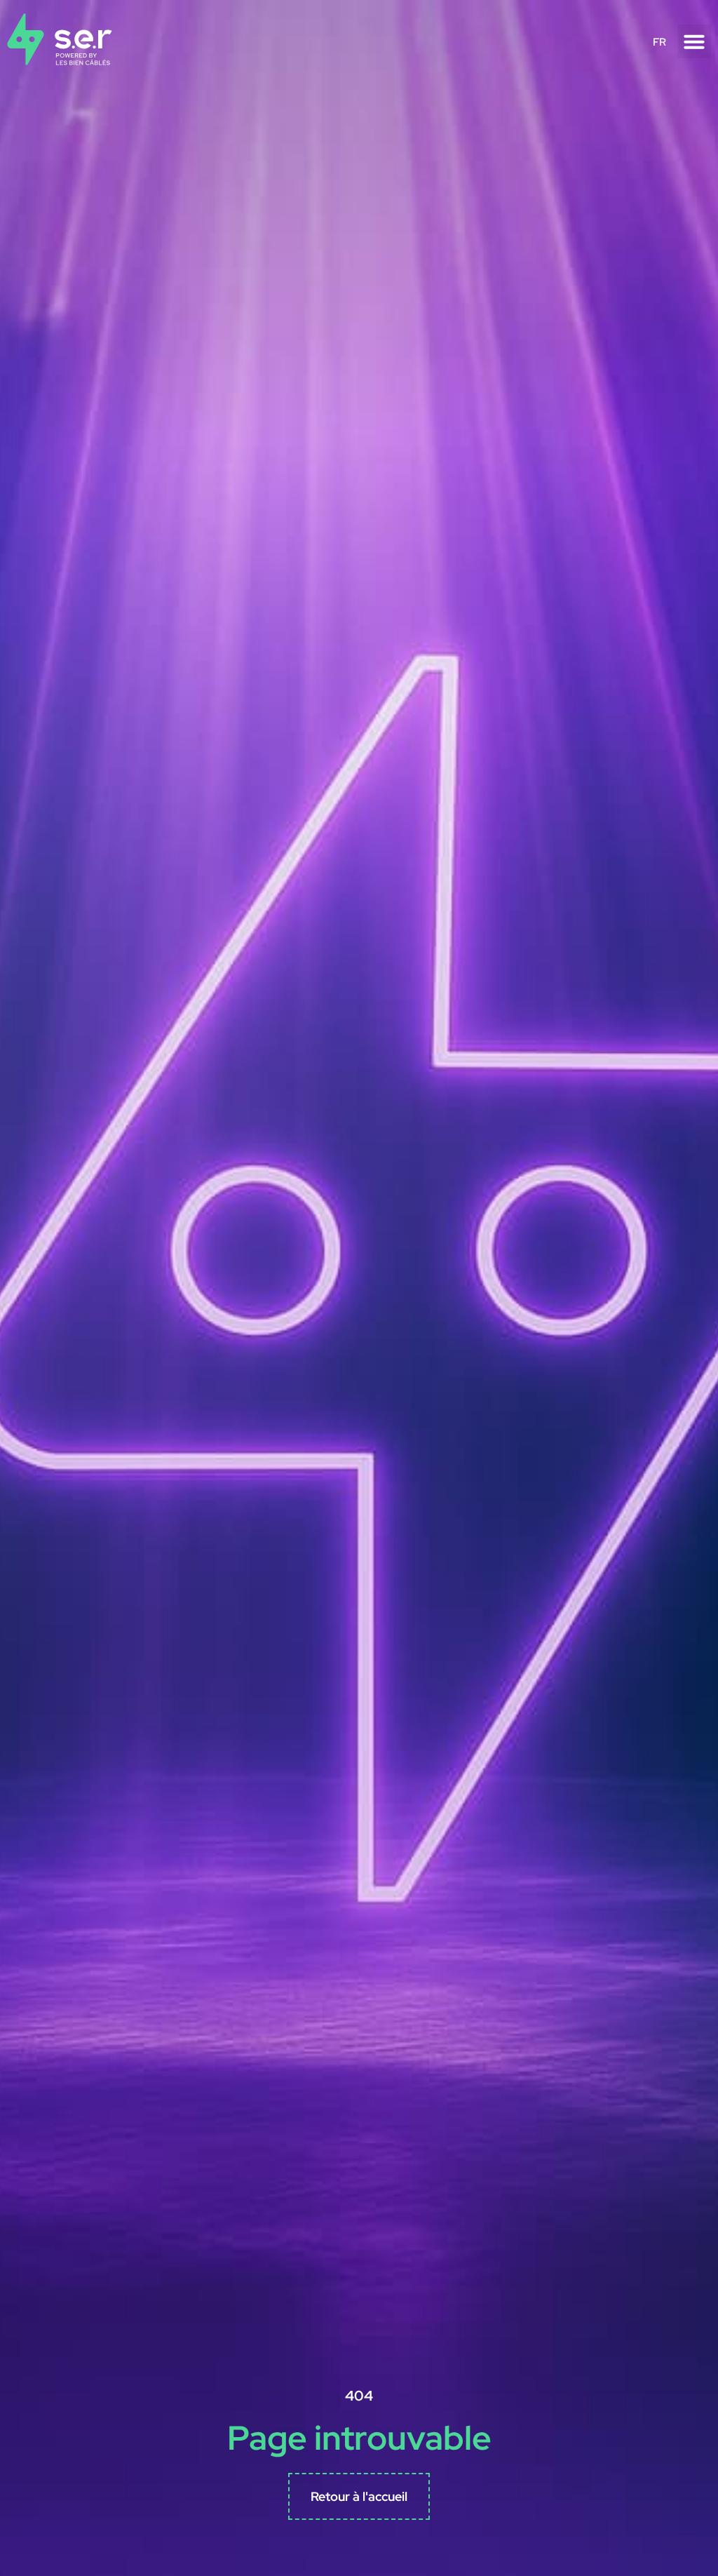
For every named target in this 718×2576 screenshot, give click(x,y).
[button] (694, 41)
